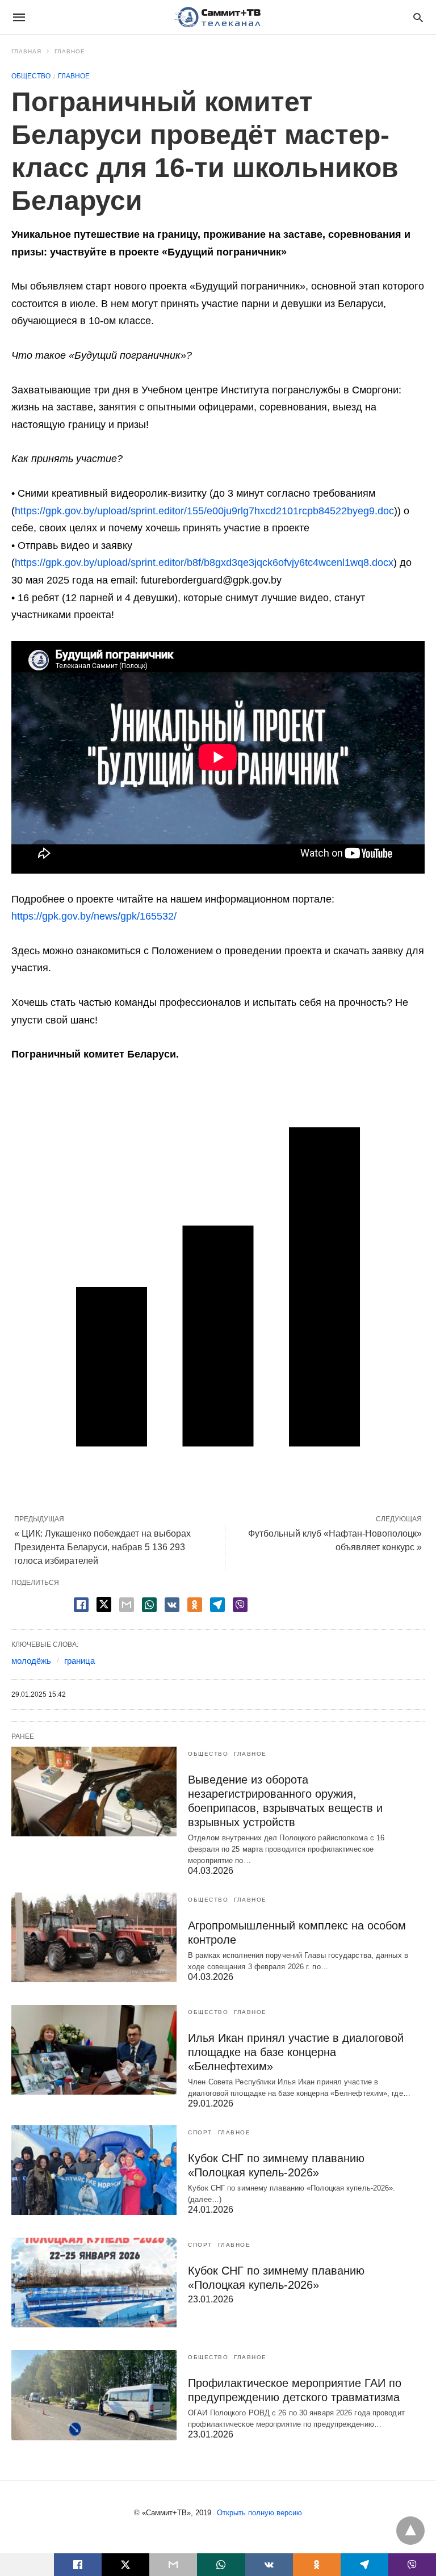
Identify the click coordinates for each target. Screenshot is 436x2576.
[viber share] (240, 1605)
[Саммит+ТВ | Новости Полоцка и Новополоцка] (217, 17)
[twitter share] (104, 1604)
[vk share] (172, 1605)
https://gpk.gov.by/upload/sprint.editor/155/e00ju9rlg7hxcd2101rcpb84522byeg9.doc (204, 511)
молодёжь (31, 1661)
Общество (31, 76)
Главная (26, 51)
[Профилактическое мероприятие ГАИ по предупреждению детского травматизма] (94, 2395)
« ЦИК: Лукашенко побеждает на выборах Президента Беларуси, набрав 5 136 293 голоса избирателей (102, 1547)
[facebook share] (81, 1605)
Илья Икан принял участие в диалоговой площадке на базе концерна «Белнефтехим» (296, 2052)
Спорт (200, 2132)
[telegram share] (217, 1605)
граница (79, 1661)
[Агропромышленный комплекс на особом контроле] (94, 1937)
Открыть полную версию (259, 2513)
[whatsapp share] (149, 1605)
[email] (173, 2565)
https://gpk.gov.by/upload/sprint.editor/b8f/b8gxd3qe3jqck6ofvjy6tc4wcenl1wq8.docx (204, 563)
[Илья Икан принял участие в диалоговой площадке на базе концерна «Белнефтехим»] (94, 2050)
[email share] (127, 1605)
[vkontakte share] (269, 2565)
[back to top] (410, 2531)
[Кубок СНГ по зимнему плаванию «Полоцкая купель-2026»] (94, 2170)
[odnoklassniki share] (195, 1605)
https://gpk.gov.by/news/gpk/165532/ (94, 916)
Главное (70, 51)
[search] (418, 17)
